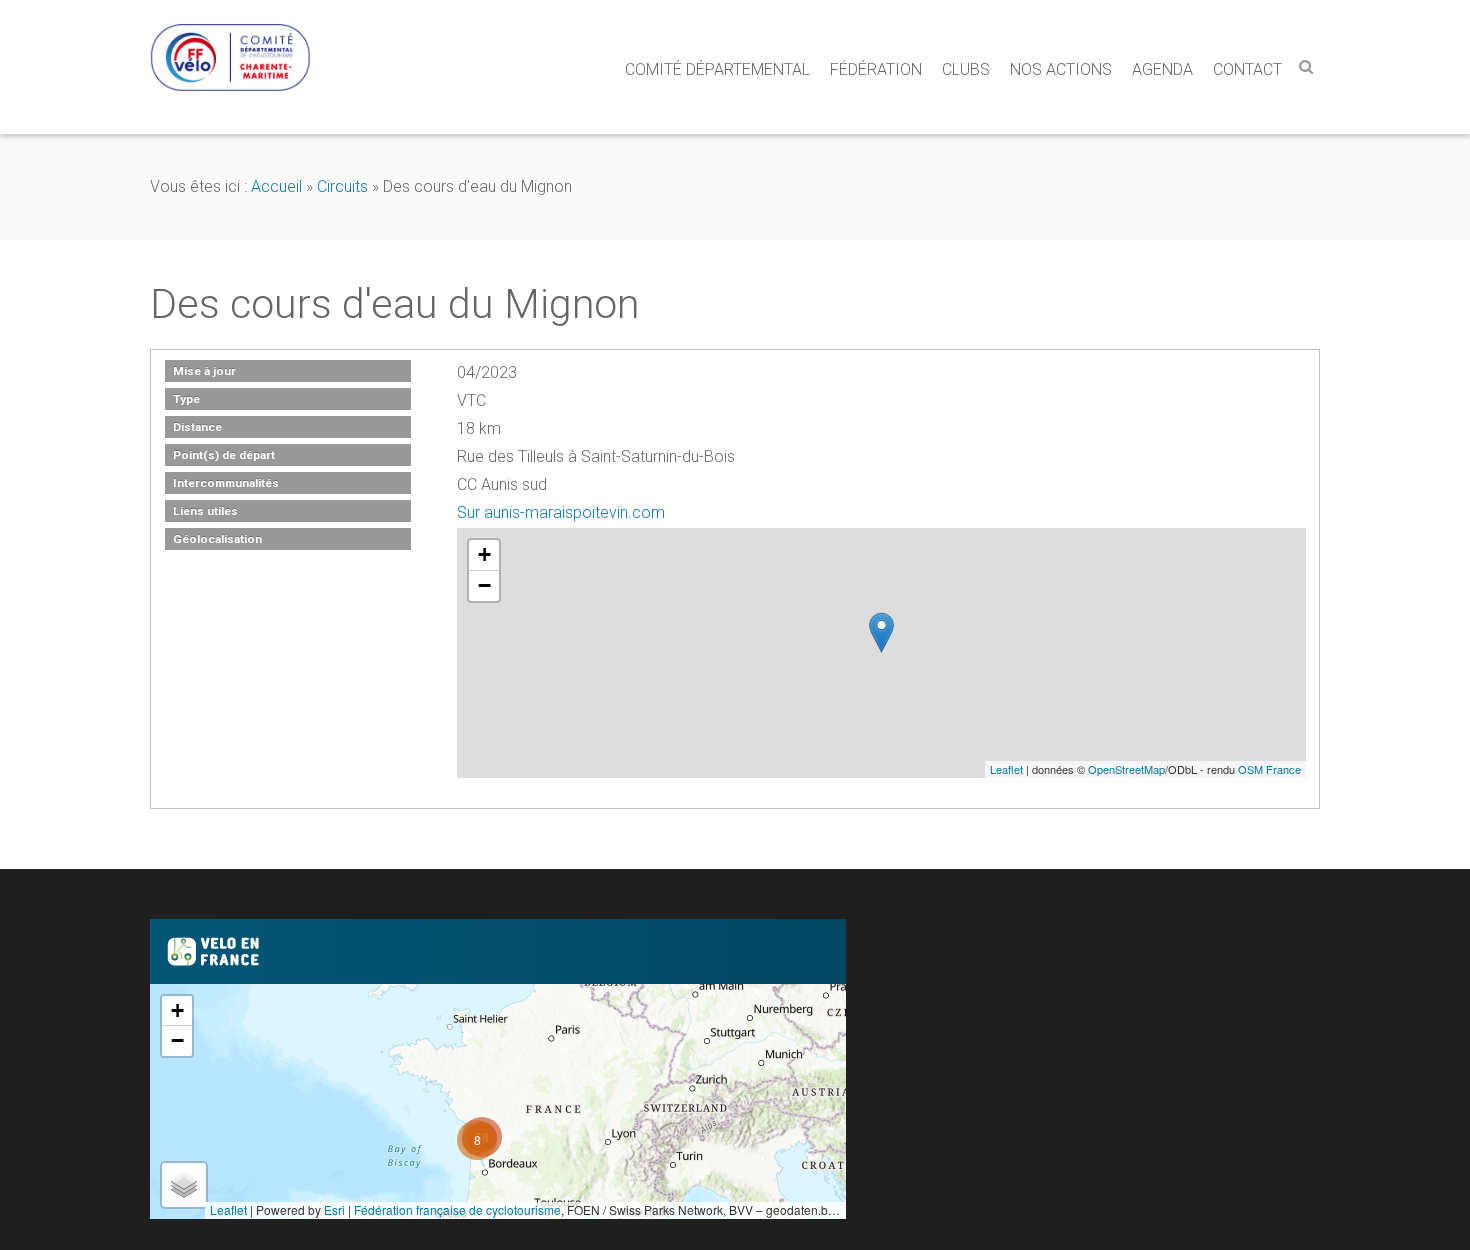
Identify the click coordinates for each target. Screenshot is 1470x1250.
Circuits (342, 186)
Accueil (276, 186)
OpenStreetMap (1126, 769)
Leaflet (1006, 769)
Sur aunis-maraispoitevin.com (561, 512)
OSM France (1269, 769)
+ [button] (484, 554)
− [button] (484, 585)
